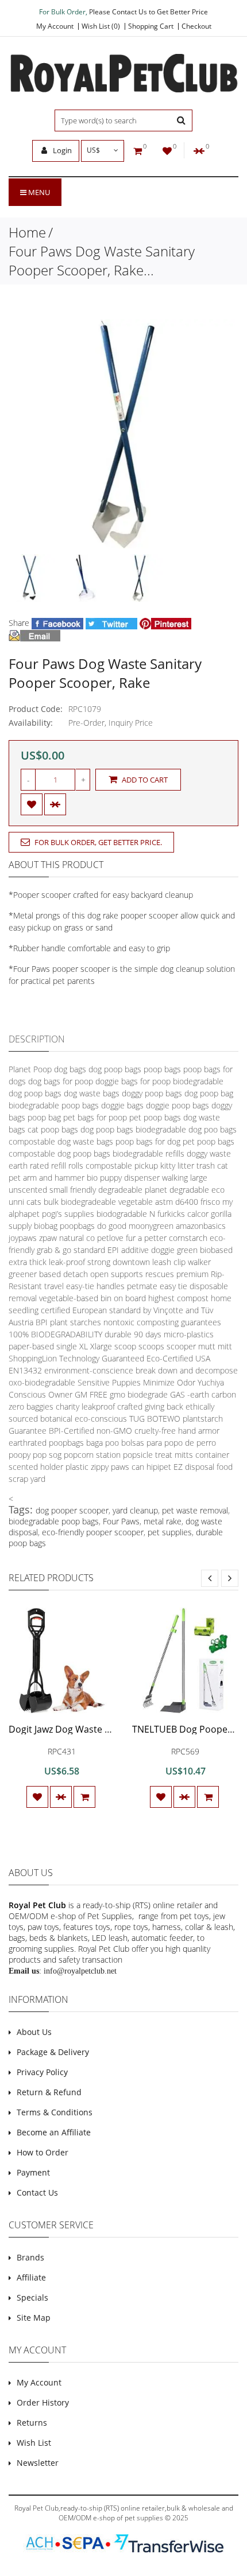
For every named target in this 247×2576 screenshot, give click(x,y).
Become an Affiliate (54, 2132)
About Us (34, 2032)
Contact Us (37, 2192)
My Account (55, 26)
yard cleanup (135, 1510)
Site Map (34, 2318)
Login (61, 150)
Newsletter (38, 2463)
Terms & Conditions (55, 2112)
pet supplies (170, 1532)
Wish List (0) (101, 26)
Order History (43, 2402)
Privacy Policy (42, 2072)
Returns (32, 2423)
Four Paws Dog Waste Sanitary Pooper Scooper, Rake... (102, 260)
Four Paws (121, 1521)
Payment (33, 2172)
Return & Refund (49, 2092)
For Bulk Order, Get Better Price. (97, 842)
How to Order (43, 2152)
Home (27, 232)
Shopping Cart (151, 26)
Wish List (34, 2443)
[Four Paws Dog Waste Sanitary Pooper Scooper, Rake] (32, 578)
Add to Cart (144, 780)
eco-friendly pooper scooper (93, 1532)
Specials (32, 2297)
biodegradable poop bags (54, 1521)
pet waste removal (195, 1510)
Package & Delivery (53, 2052)
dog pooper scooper (72, 1510)
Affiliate (31, 2277)
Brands (30, 2257)
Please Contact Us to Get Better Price (148, 12)
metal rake (163, 1521)
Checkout (196, 26)
